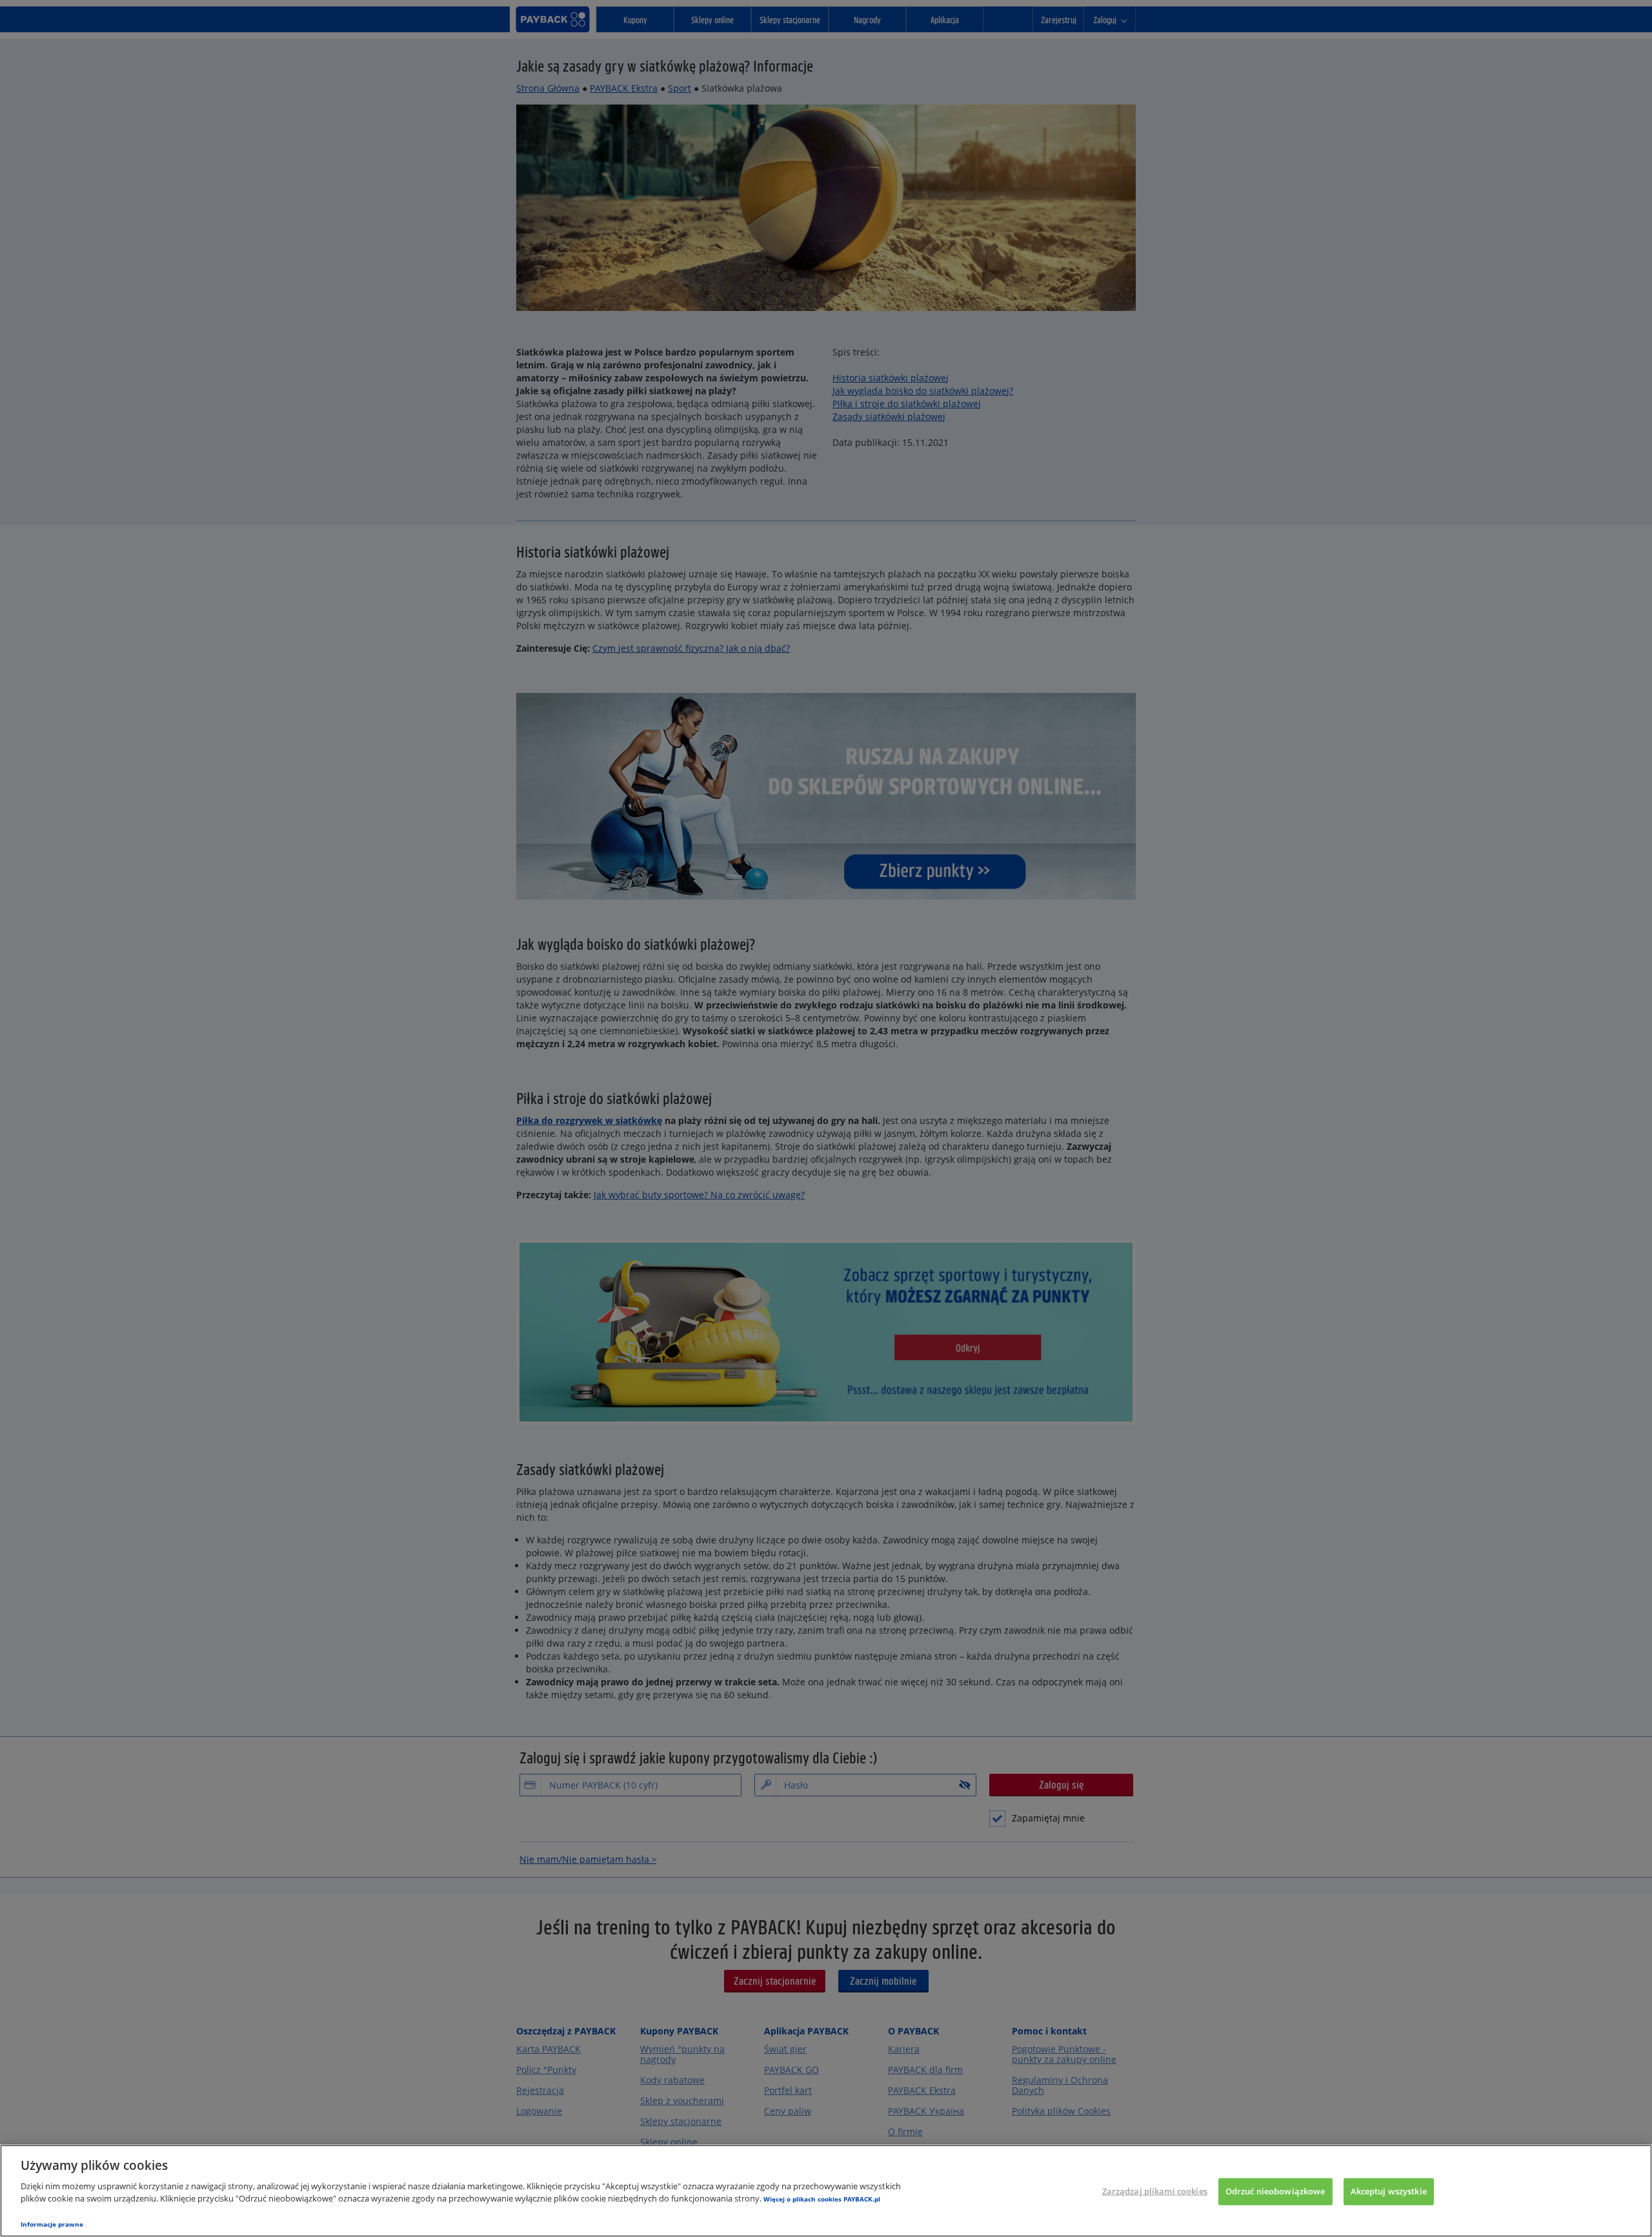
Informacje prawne (52, 2224)
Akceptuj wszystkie (1389, 2191)
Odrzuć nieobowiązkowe (1275, 2191)
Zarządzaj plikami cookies (1155, 2191)
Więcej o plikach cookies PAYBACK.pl (822, 2199)
